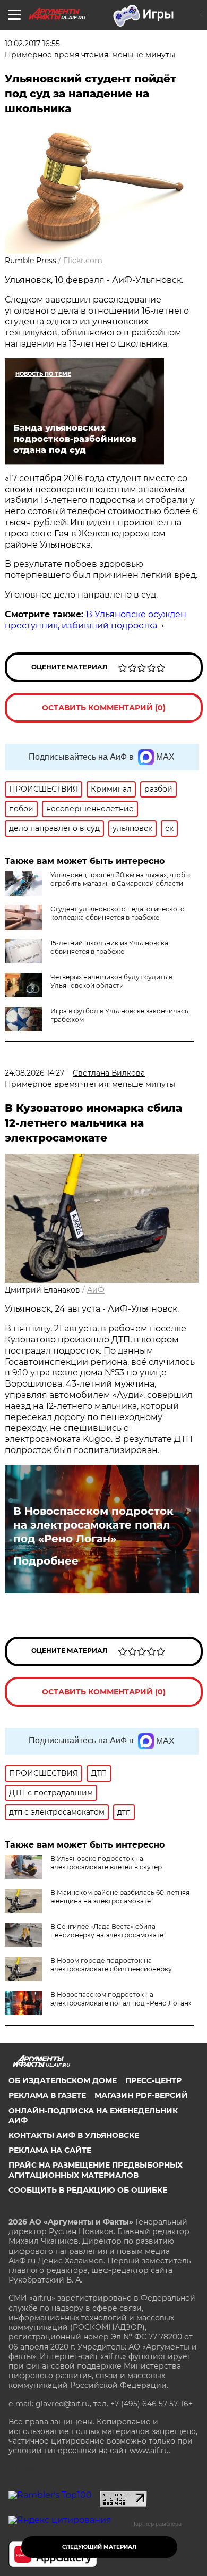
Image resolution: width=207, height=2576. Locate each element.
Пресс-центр (153, 2080)
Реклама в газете (47, 2095)
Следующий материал (99, 2547)
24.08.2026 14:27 (34, 1073)
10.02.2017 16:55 (32, 44)
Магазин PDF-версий (141, 2095)
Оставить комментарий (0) (104, 708)
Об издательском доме (63, 2080)
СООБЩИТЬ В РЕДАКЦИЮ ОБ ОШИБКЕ (88, 2190)
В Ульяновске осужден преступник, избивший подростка (96, 620)
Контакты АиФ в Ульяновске (74, 2135)
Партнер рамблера (156, 2524)
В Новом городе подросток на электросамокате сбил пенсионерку (111, 1965)
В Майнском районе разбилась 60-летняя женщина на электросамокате (120, 1897)
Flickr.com (83, 261)
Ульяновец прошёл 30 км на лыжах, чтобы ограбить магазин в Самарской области (120, 879)
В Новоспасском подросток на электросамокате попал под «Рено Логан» (93, 1525)
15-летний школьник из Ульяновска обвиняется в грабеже (109, 947)
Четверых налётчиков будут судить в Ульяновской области (111, 981)
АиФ (96, 1290)
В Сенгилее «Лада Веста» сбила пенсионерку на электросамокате (107, 1931)
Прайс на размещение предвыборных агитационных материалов (96, 2170)
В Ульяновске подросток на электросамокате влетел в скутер (106, 1863)
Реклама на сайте (50, 2150)
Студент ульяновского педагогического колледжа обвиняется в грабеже (118, 913)
